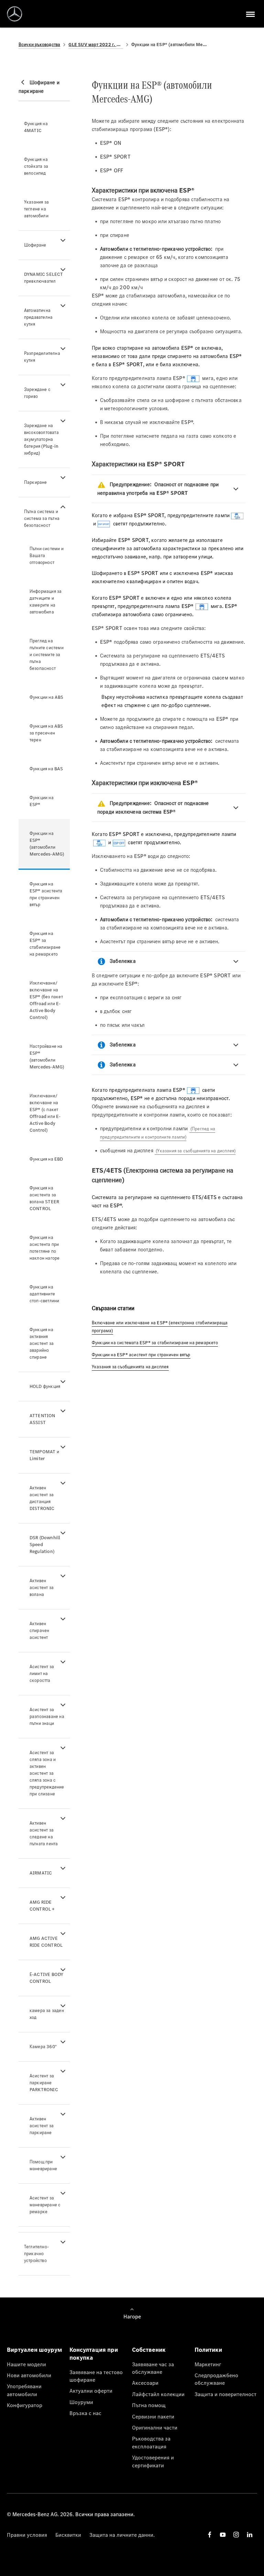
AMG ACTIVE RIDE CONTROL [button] (46, 1942)
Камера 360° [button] (43, 2047)
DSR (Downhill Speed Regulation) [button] (45, 1545)
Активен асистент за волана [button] (42, 1588)
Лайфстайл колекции (158, 2394)
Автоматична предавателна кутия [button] (38, 317)
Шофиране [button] (35, 245)
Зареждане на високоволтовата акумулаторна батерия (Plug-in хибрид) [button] (41, 439)
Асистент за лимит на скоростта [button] (42, 1673)
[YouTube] (223, 2535)
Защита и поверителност (225, 2394)
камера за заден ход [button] (47, 2014)
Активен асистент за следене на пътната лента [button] (44, 1833)
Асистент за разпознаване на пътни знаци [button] (47, 1716)
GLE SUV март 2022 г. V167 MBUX (96, 45)
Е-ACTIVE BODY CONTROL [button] (47, 1978)
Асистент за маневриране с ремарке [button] (45, 2205)
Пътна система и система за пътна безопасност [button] (42, 518)
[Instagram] (236, 2535)
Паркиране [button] (36, 482)
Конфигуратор (25, 2405)
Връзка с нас (85, 2413)
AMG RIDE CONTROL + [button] (42, 1906)
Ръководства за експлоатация (151, 2442)
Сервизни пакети (153, 2416)
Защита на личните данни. (122, 2535)
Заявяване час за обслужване (153, 2368)
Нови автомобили (29, 2375)
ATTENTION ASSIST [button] (42, 1419)
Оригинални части (155, 2427)
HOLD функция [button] (45, 1386)
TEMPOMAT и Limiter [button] (44, 1455)
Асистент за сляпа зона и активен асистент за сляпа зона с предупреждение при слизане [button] (47, 1773)
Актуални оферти (91, 2391)
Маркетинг (208, 2364)
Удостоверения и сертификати (153, 2461)
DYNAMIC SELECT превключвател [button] (44, 278)
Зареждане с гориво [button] (37, 393)
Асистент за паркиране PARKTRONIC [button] (44, 2083)
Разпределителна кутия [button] (42, 357)
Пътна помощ (149, 2405)
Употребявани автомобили (24, 2390)
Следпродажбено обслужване (216, 2379)
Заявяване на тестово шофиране (96, 2376)
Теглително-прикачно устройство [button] (36, 2254)
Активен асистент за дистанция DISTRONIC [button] (42, 1498)
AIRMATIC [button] (41, 1873)
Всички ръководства (40, 45)
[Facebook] (210, 2535)
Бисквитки (68, 2535)
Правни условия (27, 2535)
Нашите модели (26, 2364)
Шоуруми (81, 2402)
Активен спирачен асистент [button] (40, 1631)
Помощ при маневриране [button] (43, 2165)
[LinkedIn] (250, 2535)
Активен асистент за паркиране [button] (42, 2126)
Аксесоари (145, 2383)
